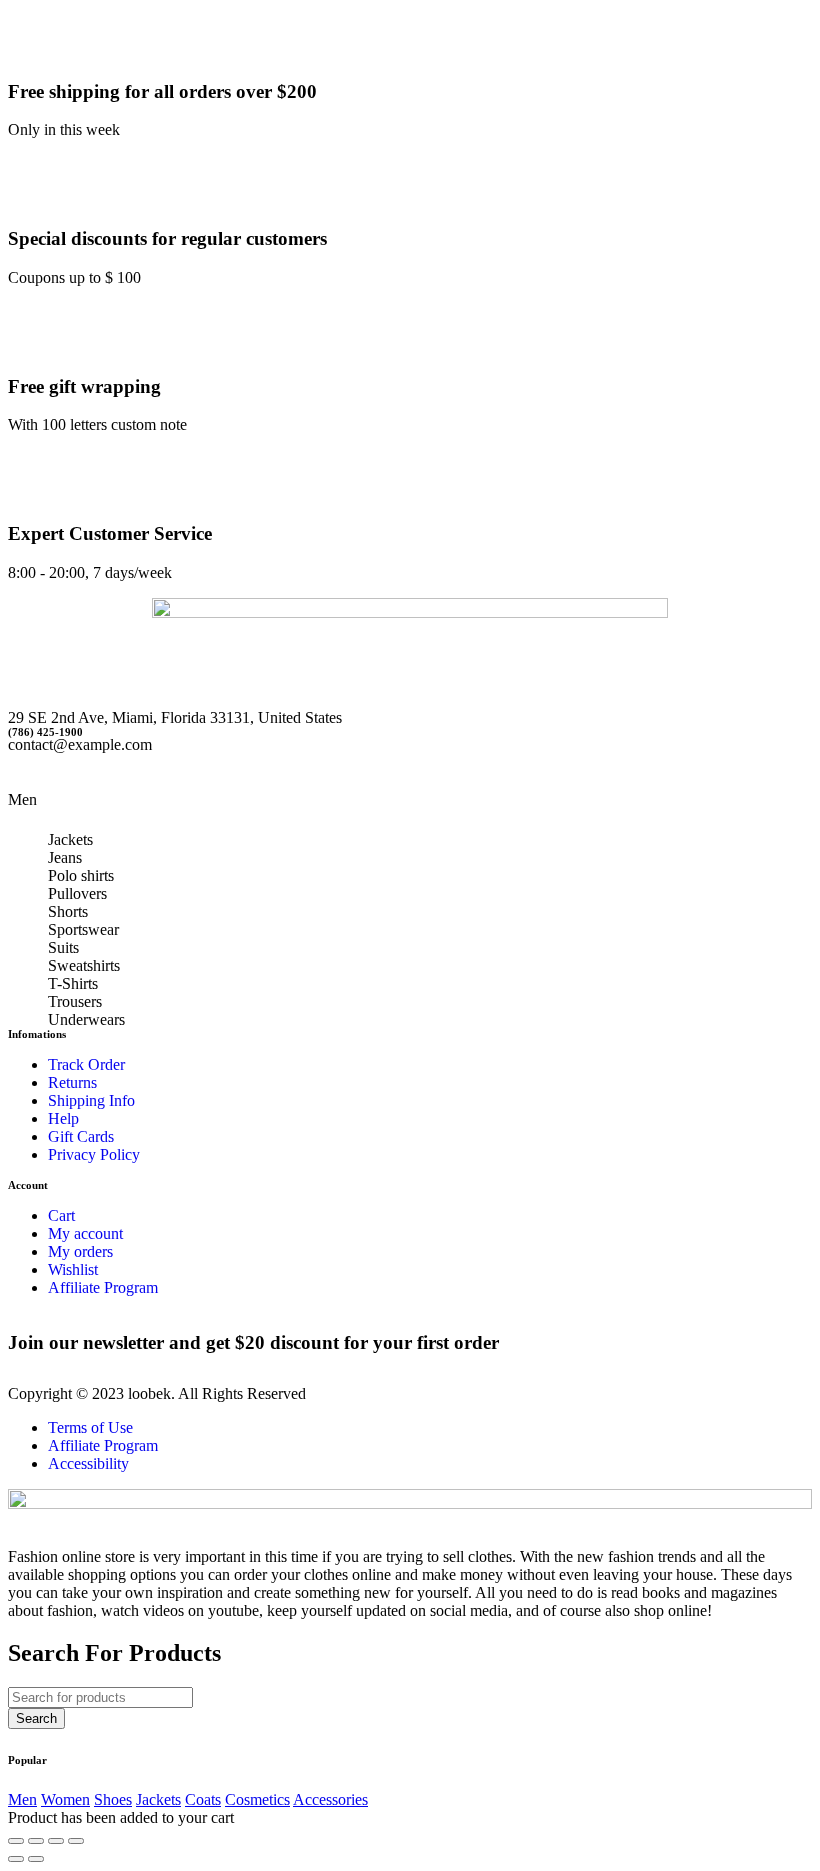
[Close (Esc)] (16, 1841)
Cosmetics (257, 1799)
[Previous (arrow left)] (16, 1859)
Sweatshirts (84, 965)
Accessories (330, 1799)
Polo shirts (81, 875)
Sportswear (83, 929)
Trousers (75, 1001)
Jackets (70, 839)
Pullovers (77, 893)
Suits (63, 947)
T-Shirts (73, 983)
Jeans (65, 857)
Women (65, 1799)
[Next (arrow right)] (36, 1859)
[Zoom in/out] (76, 1841)
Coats (203, 1799)
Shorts (68, 911)
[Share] (36, 1841)
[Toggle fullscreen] (56, 1841)
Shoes (113, 1799)
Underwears (86, 1019)
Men (22, 1799)
